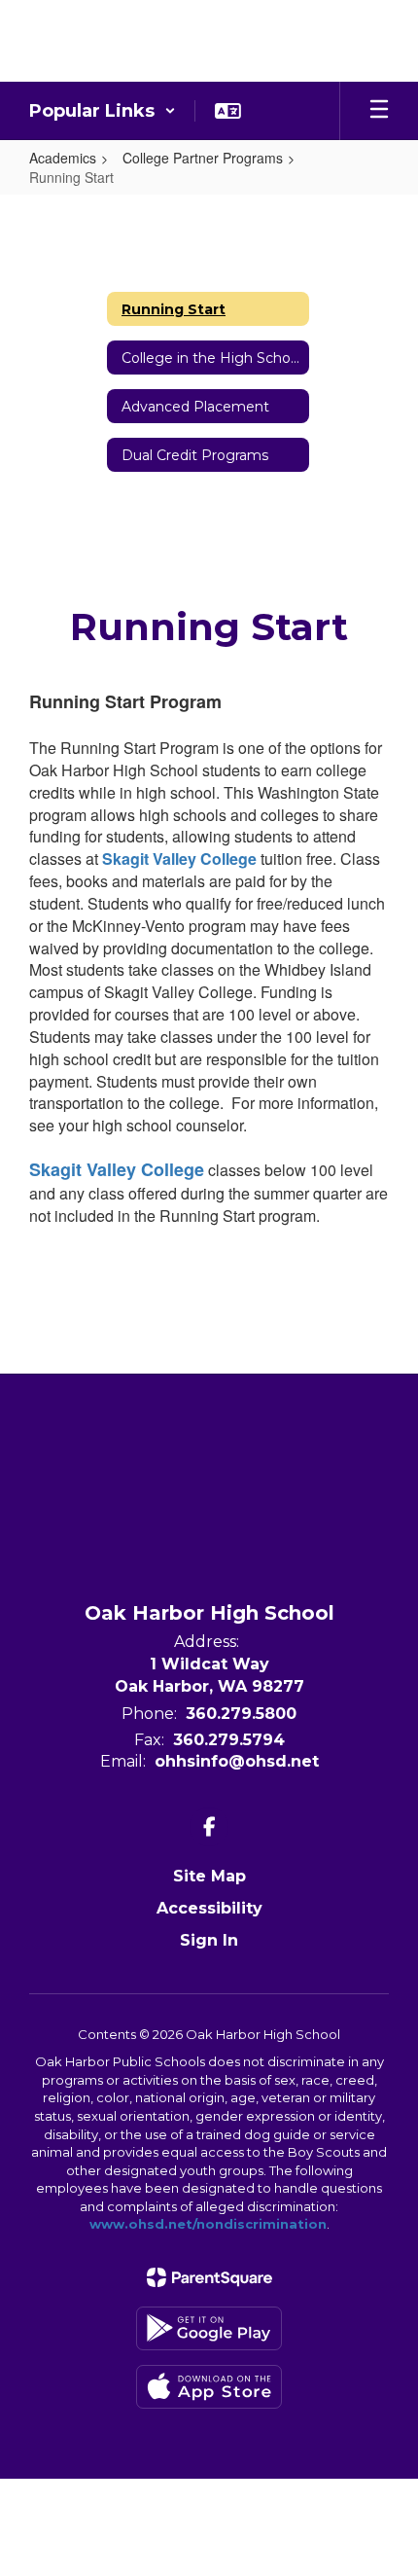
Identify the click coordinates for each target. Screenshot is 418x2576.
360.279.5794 (229, 1740)
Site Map (209, 1876)
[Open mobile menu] (379, 111)
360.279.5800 (241, 1714)
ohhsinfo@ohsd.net (237, 1761)
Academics (63, 158)
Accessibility (209, 1908)
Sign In (209, 1940)
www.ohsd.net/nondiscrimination (208, 2224)
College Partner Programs (203, 158)
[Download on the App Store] (209, 2387)
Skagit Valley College (179, 859)
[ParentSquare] (209, 2277)
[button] (103, 111)
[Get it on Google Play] (209, 2328)
